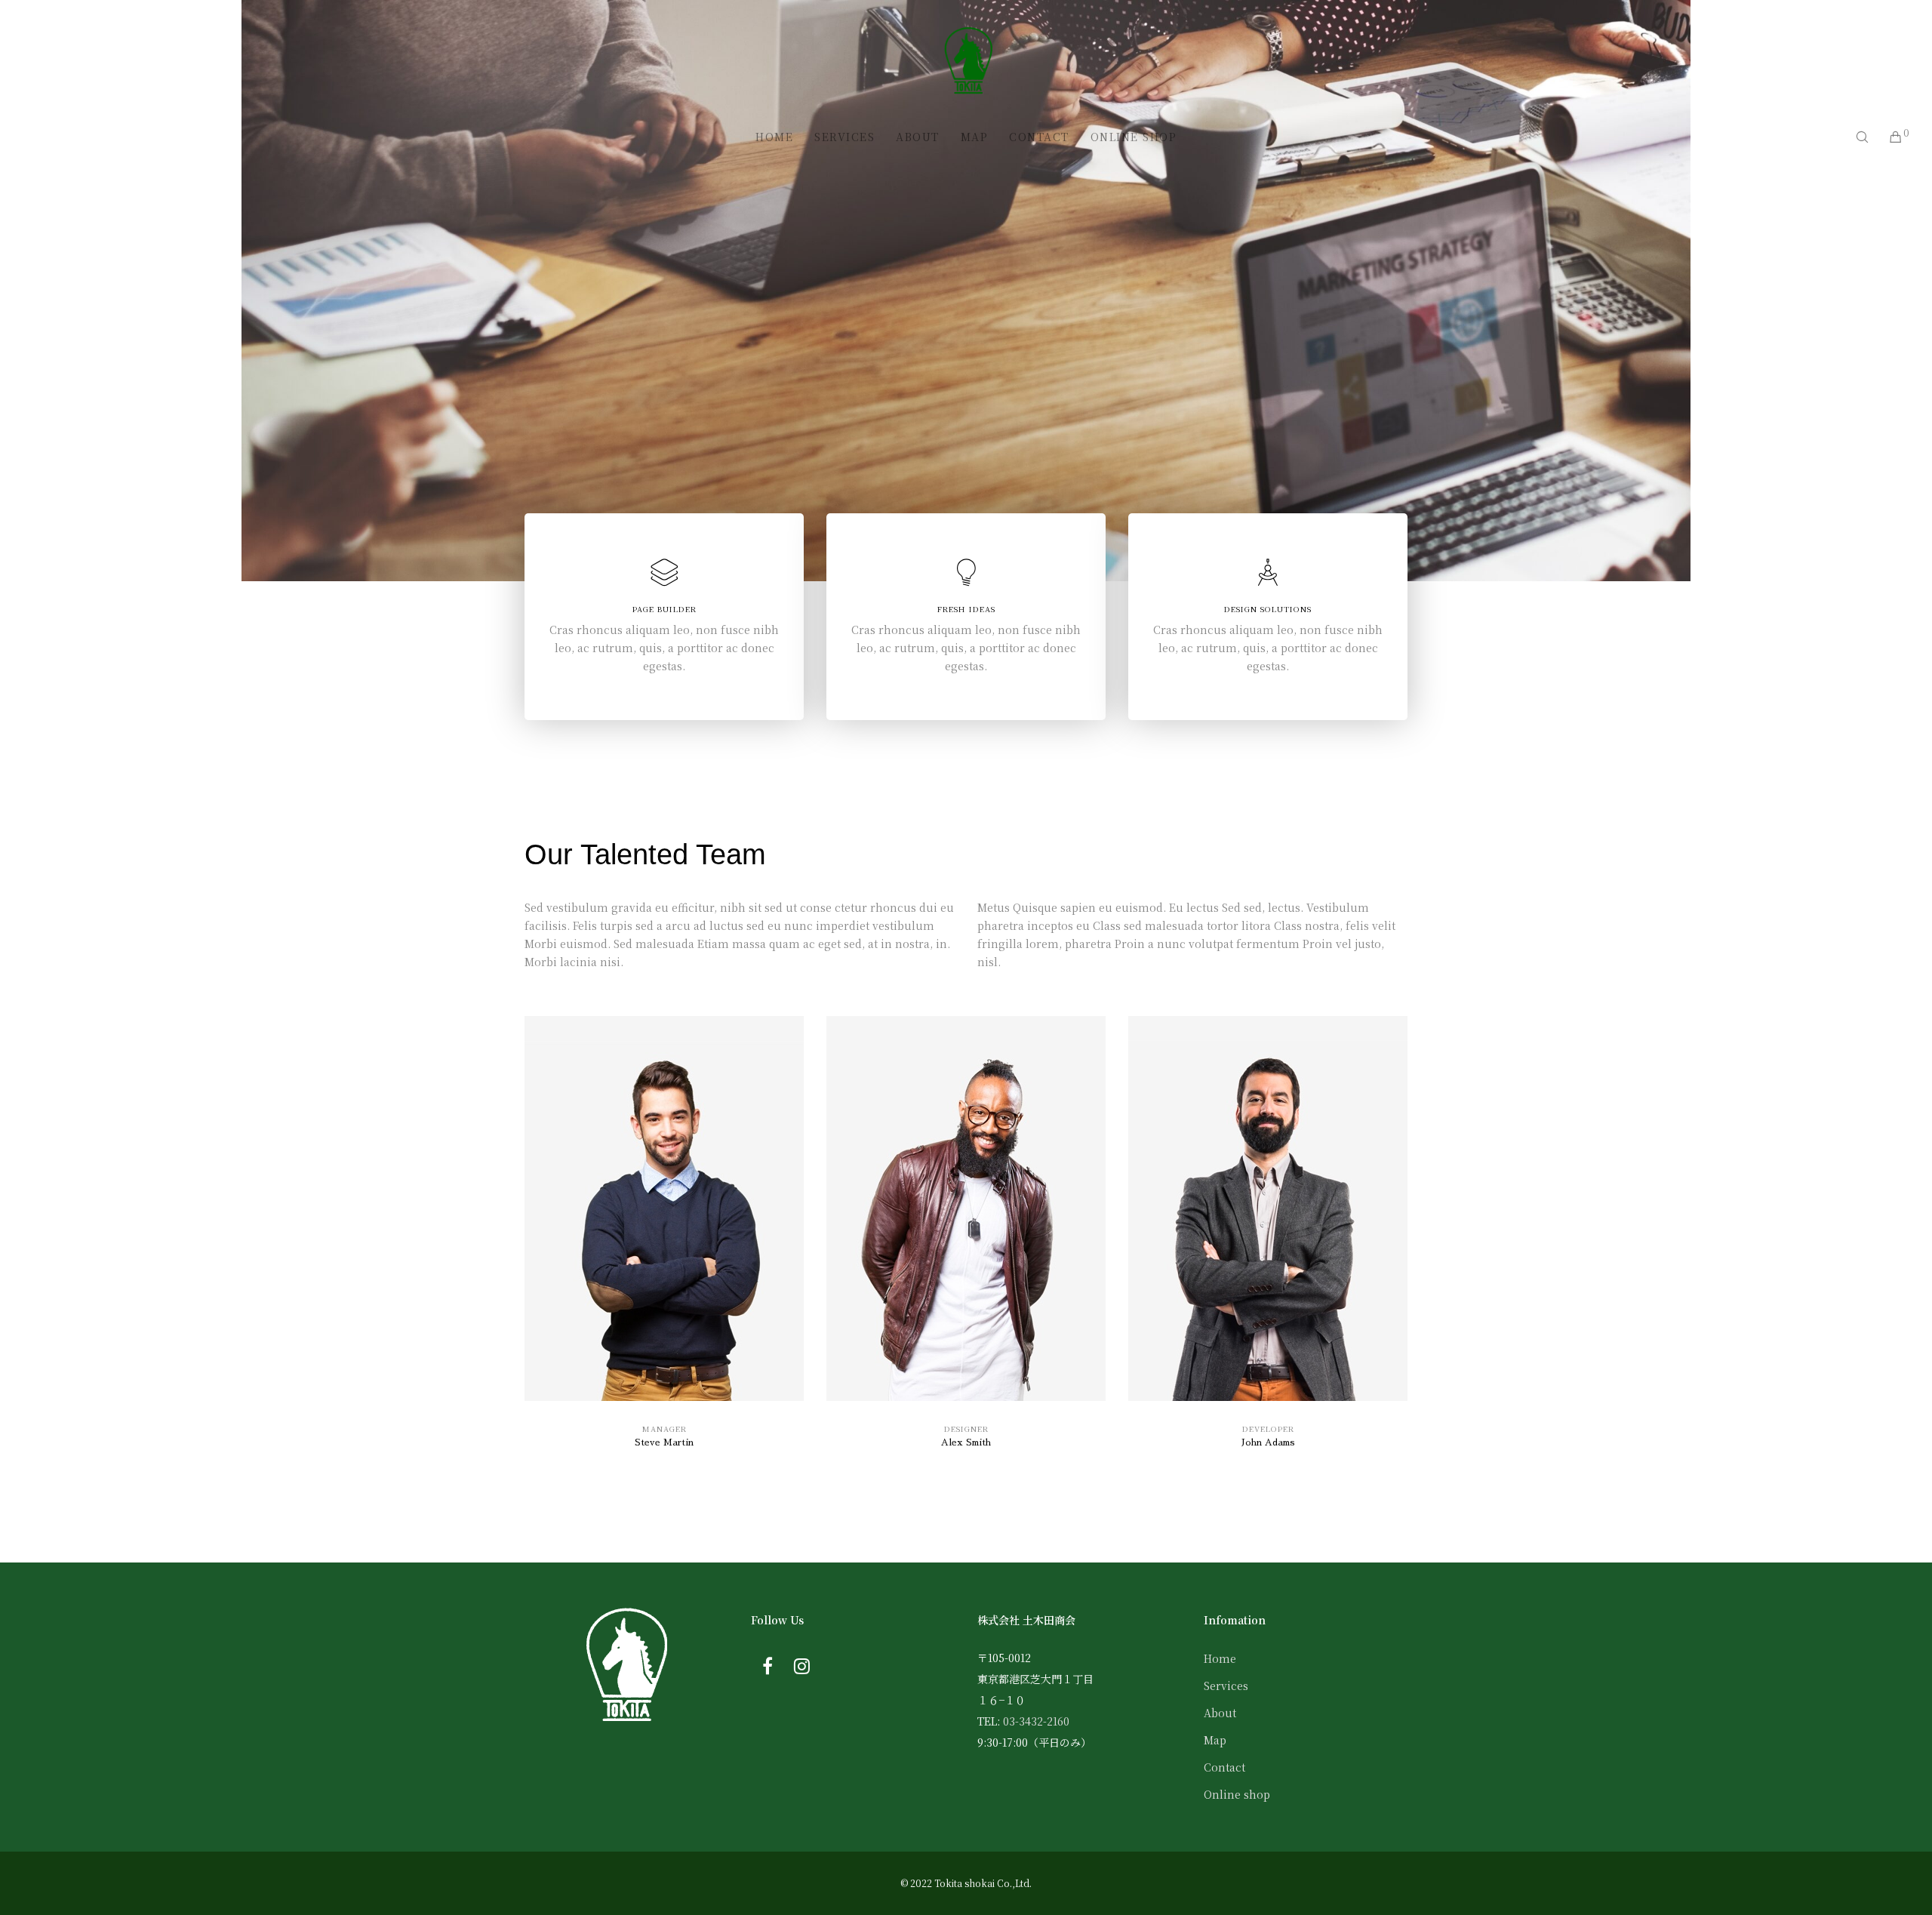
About (1220, 1713)
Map (1215, 1740)
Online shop (1237, 1794)
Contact (1224, 1767)
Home (1220, 1658)
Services (1226, 1686)
